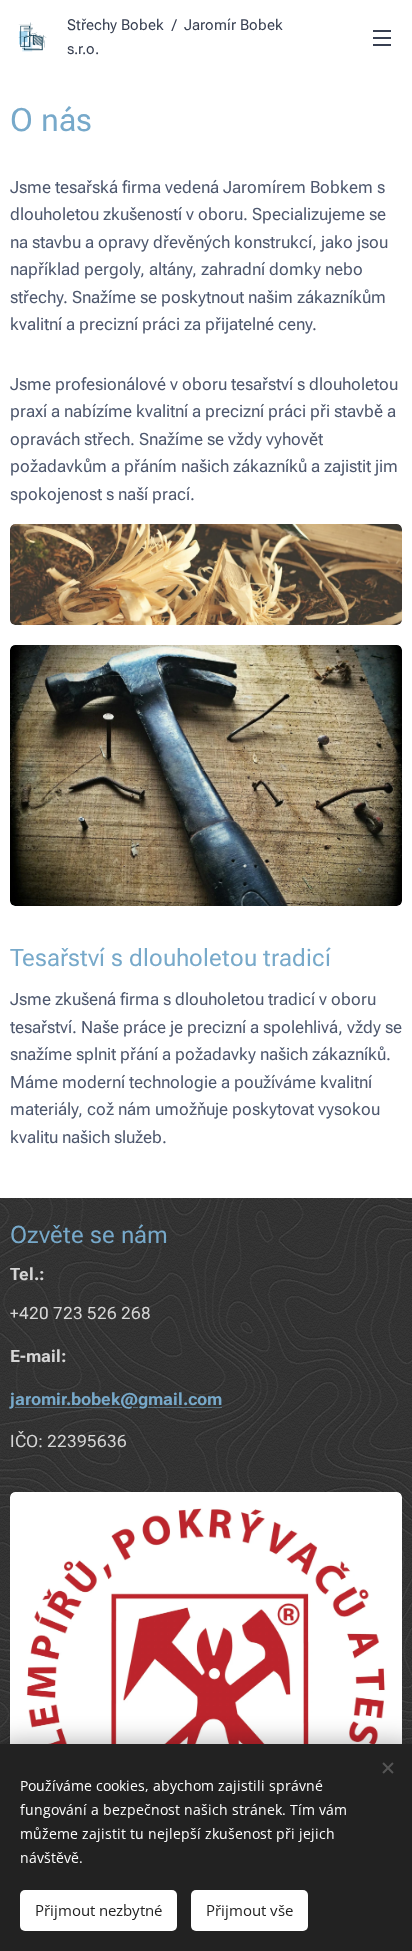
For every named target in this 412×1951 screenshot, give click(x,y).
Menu (382, 37)
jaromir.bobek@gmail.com (116, 1399)
